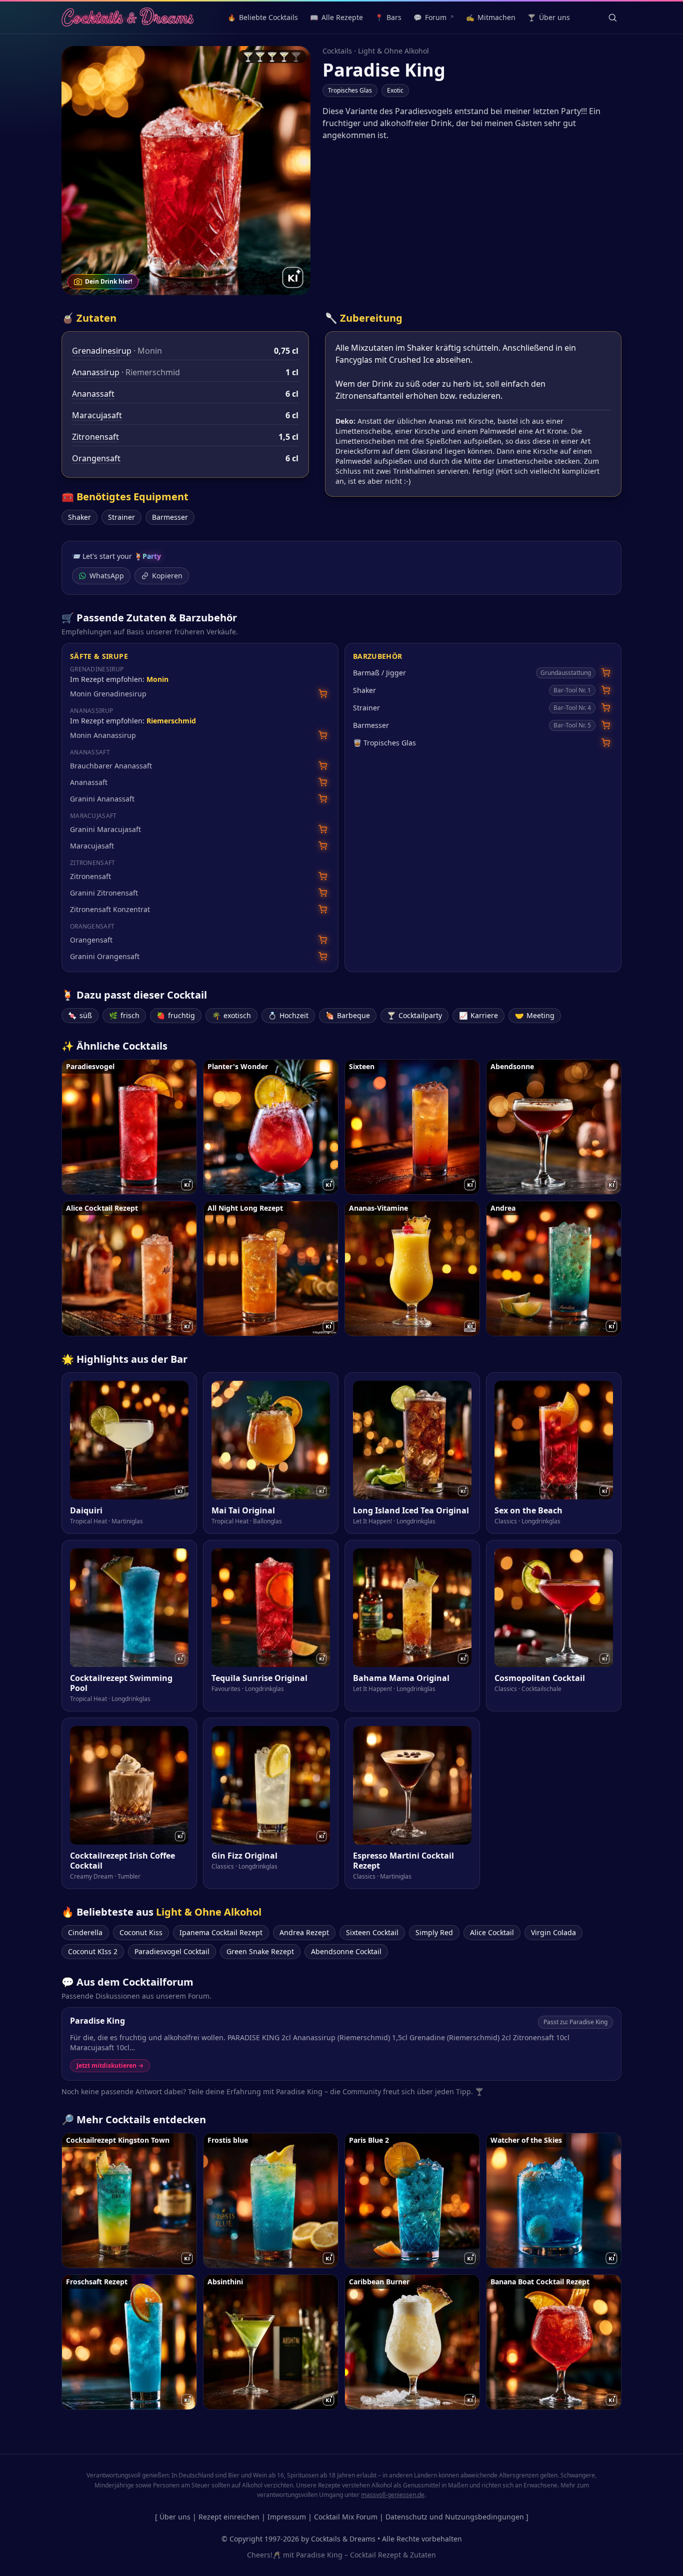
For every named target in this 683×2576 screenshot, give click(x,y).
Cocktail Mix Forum (346, 2517)
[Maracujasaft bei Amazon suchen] (323, 846)
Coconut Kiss (141, 1932)
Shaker (79, 517)
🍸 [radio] (248, 57)
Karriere (478, 1015)
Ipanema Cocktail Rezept (221, 1932)
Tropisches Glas (350, 90)
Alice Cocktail (492, 1932)
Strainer (121, 517)
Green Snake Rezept (260, 1951)
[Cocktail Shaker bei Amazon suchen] (606, 690)
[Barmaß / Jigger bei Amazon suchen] (606, 673)
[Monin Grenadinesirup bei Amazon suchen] (323, 694)
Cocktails (337, 51)
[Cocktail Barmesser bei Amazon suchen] (606, 725)
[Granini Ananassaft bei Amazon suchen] (323, 799)
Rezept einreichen (229, 2517)
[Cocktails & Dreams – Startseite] (127, 18)
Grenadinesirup (102, 351)
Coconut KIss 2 (93, 1951)
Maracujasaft (97, 415)
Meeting (535, 1015)
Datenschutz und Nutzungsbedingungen (455, 2517)
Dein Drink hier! (108, 281)
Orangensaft (96, 458)
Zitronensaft (95, 437)
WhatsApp (107, 576)
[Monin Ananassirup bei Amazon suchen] (323, 735)
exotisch (231, 1015)
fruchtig (176, 1015)
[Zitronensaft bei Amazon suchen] (323, 876)
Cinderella (85, 1932)
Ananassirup (96, 372)
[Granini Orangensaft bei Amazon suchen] (323, 956)
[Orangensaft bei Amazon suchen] (323, 940)
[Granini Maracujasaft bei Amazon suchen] (323, 829)
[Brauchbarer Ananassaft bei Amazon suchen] (323, 766)
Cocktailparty (414, 1015)
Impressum (287, 2517)
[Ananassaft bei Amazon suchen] (323, 782)
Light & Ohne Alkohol (393, 51)
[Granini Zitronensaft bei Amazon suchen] (323, 893)
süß (80, 1015)
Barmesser (170, 517)
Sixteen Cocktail (372, 1932)
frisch (124, 1015)
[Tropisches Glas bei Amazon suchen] (606, 743)
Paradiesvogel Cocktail (172, 1951)
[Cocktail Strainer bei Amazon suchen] (606, 708)
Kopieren (167, 576)
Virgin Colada (553, 1932)
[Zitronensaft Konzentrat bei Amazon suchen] (323, 909)
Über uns (175, 2517)
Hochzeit (288, 1015)
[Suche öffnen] (612, 18)
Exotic (395, 90)
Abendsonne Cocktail (346, 1951)
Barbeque (348, 1015)
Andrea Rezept (304, 1932)
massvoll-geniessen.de (393, 2495)
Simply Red (434, 1932)
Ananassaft (93, 394)
